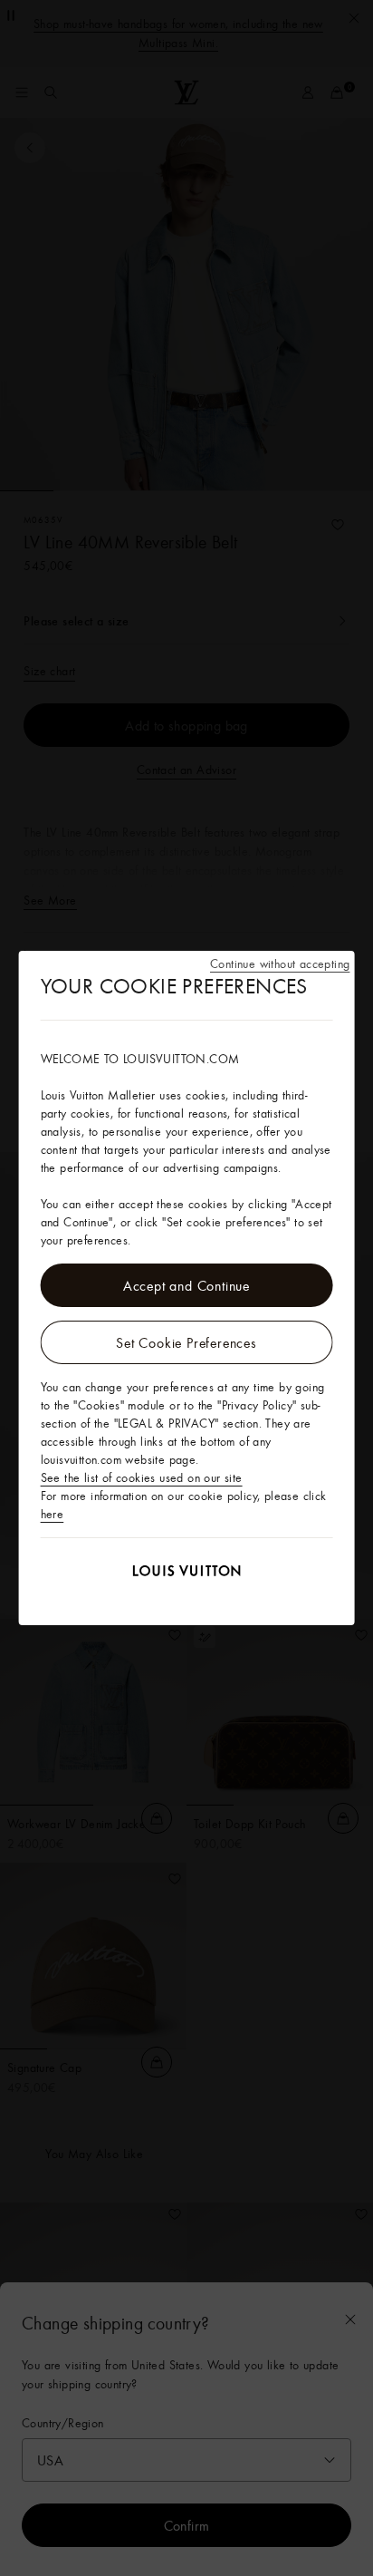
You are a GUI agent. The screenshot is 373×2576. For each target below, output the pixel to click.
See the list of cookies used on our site (142, 1477)
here (53, 1514)
